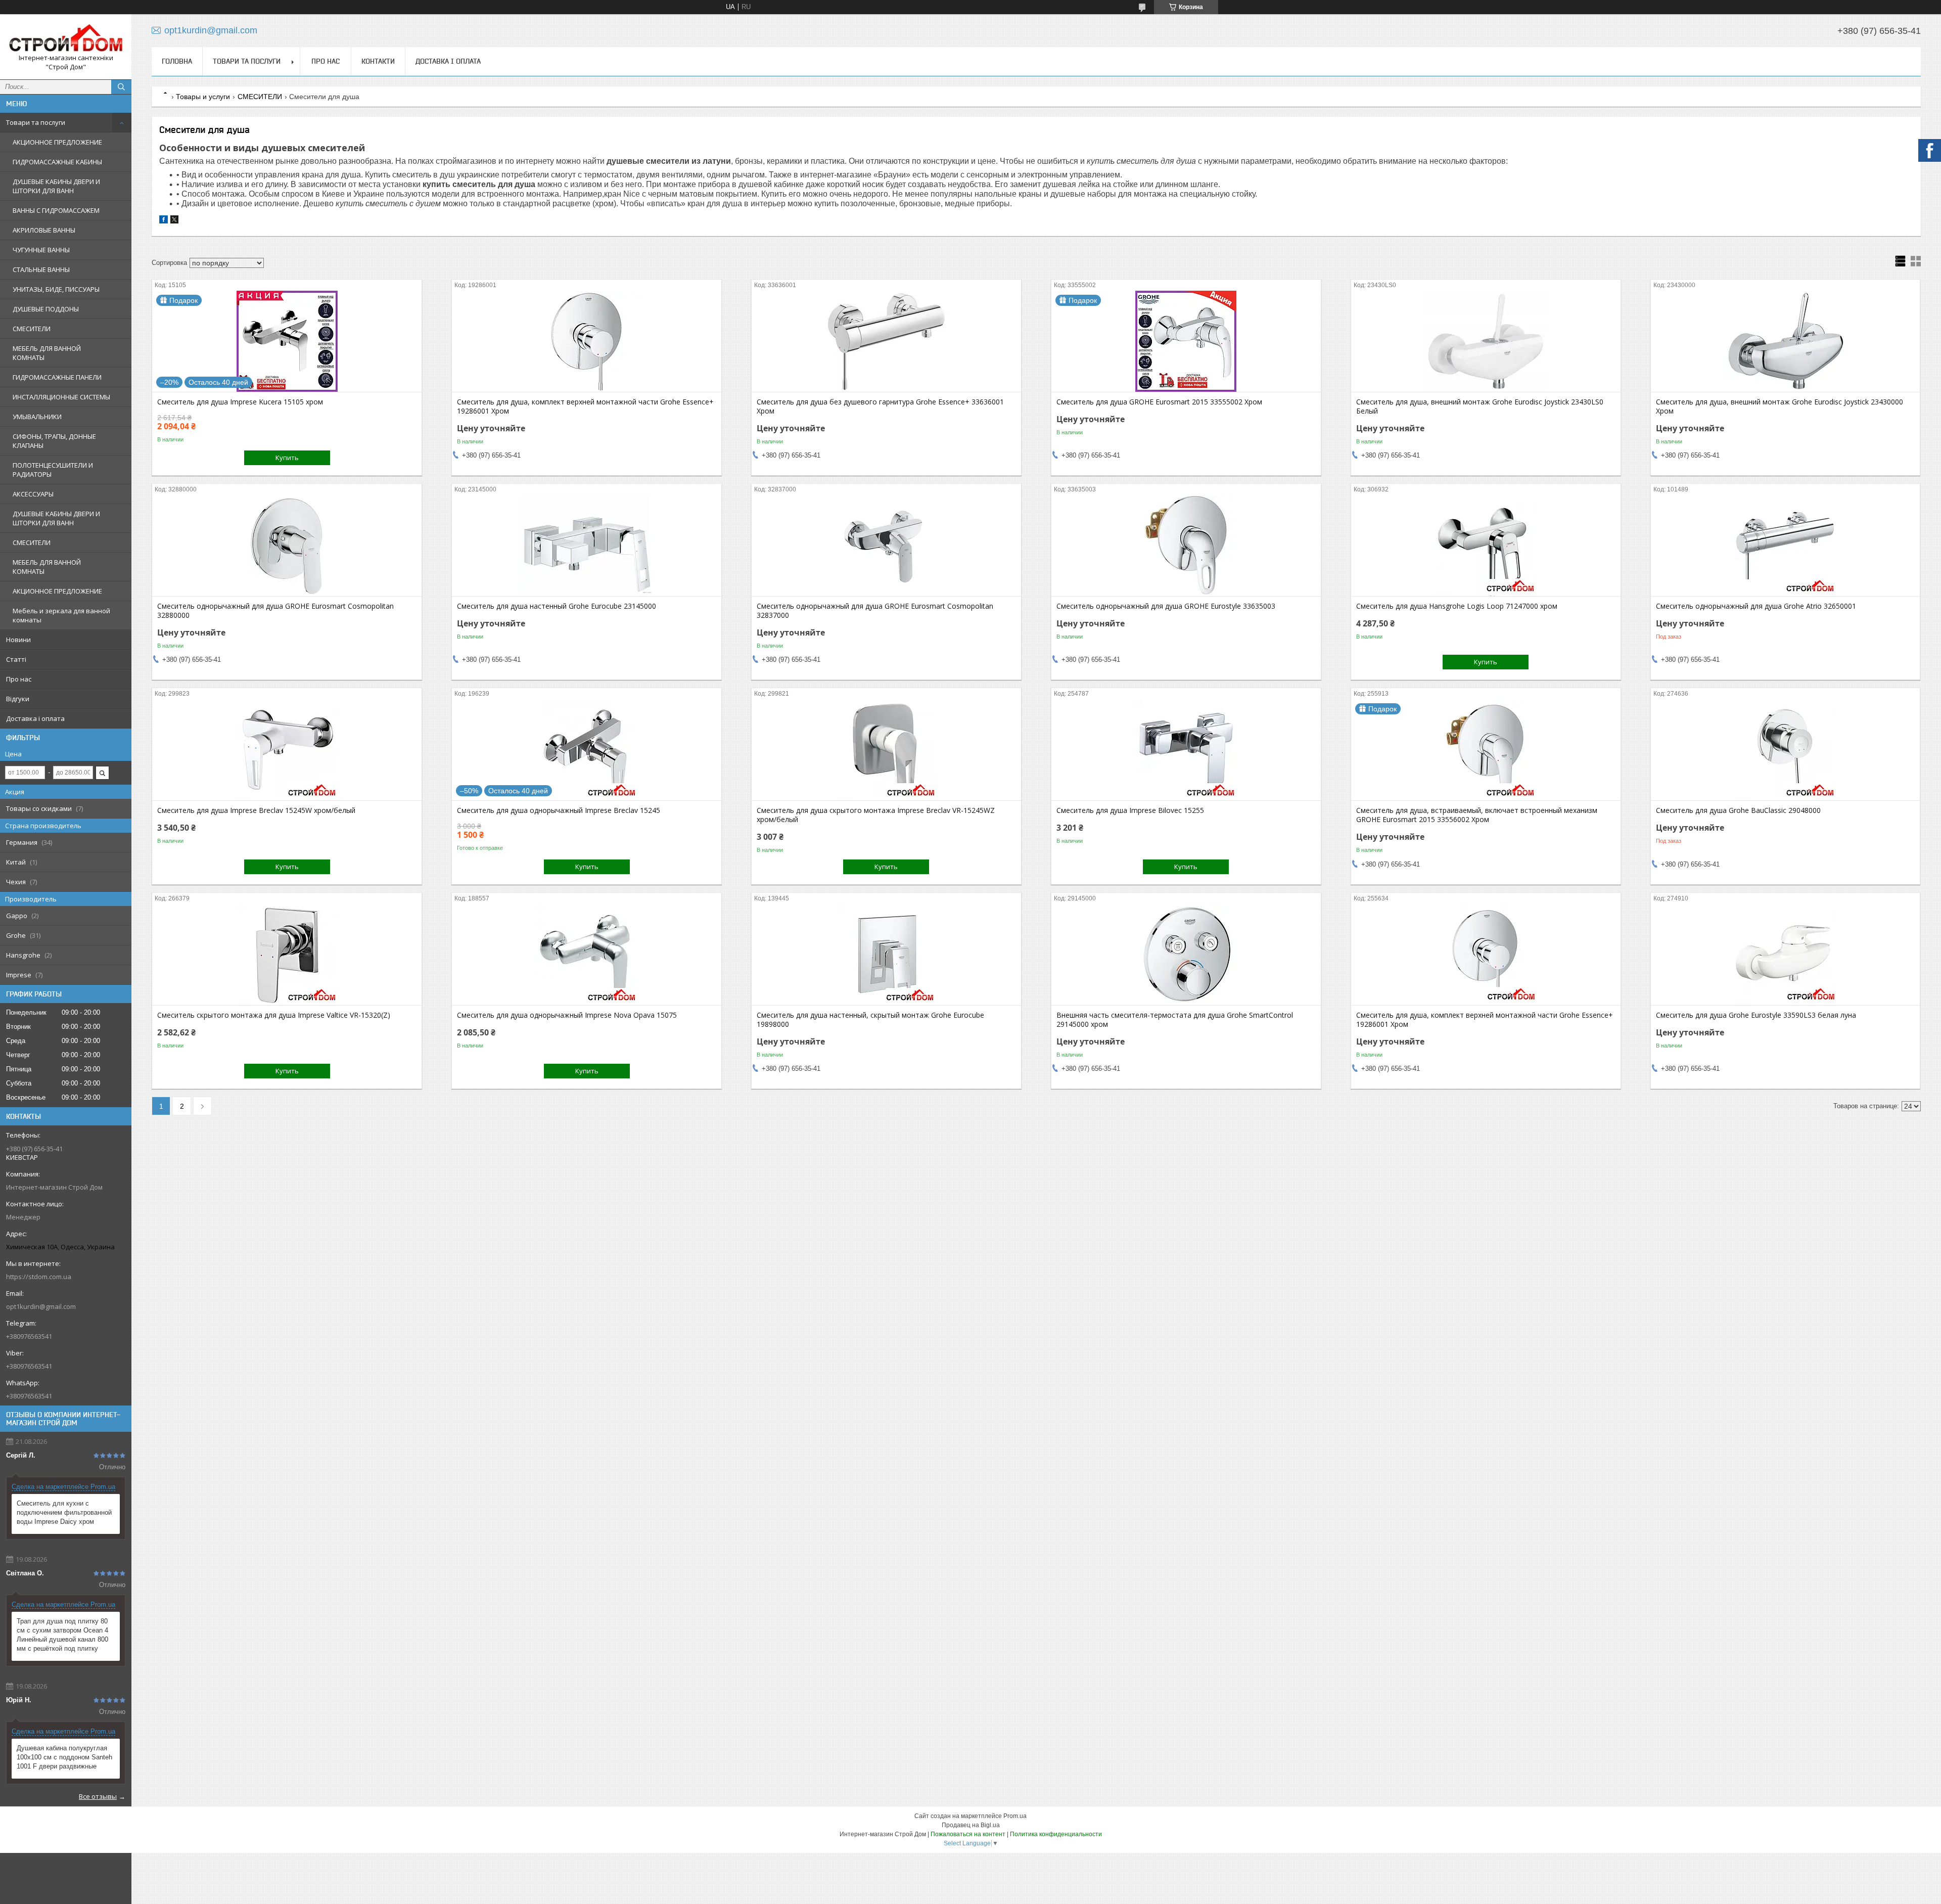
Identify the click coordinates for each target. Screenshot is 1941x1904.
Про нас (19, 679)
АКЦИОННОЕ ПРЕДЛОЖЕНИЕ (57, 142)
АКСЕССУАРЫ (33, 494)
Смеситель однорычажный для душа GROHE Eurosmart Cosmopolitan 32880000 (275, 611)
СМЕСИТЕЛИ (32, 329)
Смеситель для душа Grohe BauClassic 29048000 (1738, 810)
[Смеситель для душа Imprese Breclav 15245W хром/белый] (287, 750)
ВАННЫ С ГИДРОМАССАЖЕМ (56, 210)
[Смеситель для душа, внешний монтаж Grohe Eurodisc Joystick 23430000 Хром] (1786, 341)
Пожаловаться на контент (968, 1834)
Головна (177, 61)
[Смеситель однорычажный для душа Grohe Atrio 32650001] (1786, 546)
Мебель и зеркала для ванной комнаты (61, 615)
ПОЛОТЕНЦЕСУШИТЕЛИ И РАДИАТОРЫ (53, 470)
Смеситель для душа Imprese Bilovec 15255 (1130, 810)
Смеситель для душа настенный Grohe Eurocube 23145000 (557, 606)
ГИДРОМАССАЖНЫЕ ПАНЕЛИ (57, 377)
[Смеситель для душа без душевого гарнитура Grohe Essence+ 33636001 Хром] (886, 341)
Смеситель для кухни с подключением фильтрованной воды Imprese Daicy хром (64, 1512)
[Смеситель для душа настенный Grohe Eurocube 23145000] (587, 546)
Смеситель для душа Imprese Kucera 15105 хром (240, 402)
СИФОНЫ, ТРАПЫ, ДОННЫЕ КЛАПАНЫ (54, 441)
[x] (174, 221)
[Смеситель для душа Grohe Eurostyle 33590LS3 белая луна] (1786, 955)
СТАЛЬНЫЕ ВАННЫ (41, 269)
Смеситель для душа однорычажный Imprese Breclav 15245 (559, 810)
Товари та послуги (36, 122)
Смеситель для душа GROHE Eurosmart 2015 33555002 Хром (1159, 402)
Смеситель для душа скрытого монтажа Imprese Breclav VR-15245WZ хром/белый (876, 815)
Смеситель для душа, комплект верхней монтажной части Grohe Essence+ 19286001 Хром (585, 406)
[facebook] (164, 221)
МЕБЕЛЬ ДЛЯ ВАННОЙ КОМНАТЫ (47, 353)
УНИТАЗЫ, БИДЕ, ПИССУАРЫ (56, 289)
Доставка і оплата (35, 718)
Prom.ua (1015, 1816)
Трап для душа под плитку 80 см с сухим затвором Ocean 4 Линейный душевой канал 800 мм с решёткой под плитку (62, 1635)
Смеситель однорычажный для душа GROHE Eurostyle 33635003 (1166, 606)
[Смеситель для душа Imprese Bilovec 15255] (1186, 750)
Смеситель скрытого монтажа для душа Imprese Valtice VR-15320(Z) (274, 1015)
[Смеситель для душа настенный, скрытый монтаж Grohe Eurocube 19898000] (886, 955)
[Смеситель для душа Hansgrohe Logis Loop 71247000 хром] (1486, 546)
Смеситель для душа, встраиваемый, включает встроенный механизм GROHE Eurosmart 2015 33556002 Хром (1477, 815)
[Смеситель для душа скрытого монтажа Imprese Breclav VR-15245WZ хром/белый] (886, 750)
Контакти (378, 61)
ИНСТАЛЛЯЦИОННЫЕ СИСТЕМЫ (61, 397)
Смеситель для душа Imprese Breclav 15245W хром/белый (256, 810)
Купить (287, 458)
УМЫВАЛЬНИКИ (37, 417)
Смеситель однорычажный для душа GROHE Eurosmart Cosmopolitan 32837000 (875, 611)
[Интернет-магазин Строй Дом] (66, 38)
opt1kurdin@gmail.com (41, 1306)
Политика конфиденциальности (1056, 1834)
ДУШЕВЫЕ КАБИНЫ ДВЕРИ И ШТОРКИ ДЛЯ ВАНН (56, 186)
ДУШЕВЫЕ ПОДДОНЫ (46, 309)
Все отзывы (98, 1796)
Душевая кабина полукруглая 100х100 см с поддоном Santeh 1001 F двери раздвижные (64, 1757)
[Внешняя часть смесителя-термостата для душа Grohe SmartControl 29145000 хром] (1186, 955)
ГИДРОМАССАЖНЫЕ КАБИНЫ (57, 162)
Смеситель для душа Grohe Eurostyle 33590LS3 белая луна (1756, 1015)
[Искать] (121, 87)
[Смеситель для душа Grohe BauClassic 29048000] (1786, 750)
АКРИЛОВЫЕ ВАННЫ (44, 230)
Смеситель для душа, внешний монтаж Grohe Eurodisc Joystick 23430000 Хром (1780, 406)
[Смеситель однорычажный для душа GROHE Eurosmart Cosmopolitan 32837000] (886, 546)
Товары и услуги (203, 97)
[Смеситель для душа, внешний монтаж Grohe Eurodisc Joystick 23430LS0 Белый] (1486, 341)
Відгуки (18, 699)
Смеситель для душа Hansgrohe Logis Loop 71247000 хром (1457, 606)
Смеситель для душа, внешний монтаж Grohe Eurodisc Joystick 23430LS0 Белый (1480, 406)
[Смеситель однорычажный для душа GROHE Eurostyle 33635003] (1186, 546)
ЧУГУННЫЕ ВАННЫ (41, 250)
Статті (16, 659)
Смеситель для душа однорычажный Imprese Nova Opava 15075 (567, 1015)
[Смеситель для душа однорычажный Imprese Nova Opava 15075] (587, 955)
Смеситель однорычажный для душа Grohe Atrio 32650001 (1756, 606)
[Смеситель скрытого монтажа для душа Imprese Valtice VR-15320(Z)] (287, 955)
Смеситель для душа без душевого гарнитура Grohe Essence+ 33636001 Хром (880, 406)
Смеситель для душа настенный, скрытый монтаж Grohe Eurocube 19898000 (870, 1020)
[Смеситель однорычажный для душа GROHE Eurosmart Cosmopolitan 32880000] (287, 546)
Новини (18, 640)
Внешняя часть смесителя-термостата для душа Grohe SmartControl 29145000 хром (1175, 1020)
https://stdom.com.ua (39, 1277)
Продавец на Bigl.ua (971, 1825)
